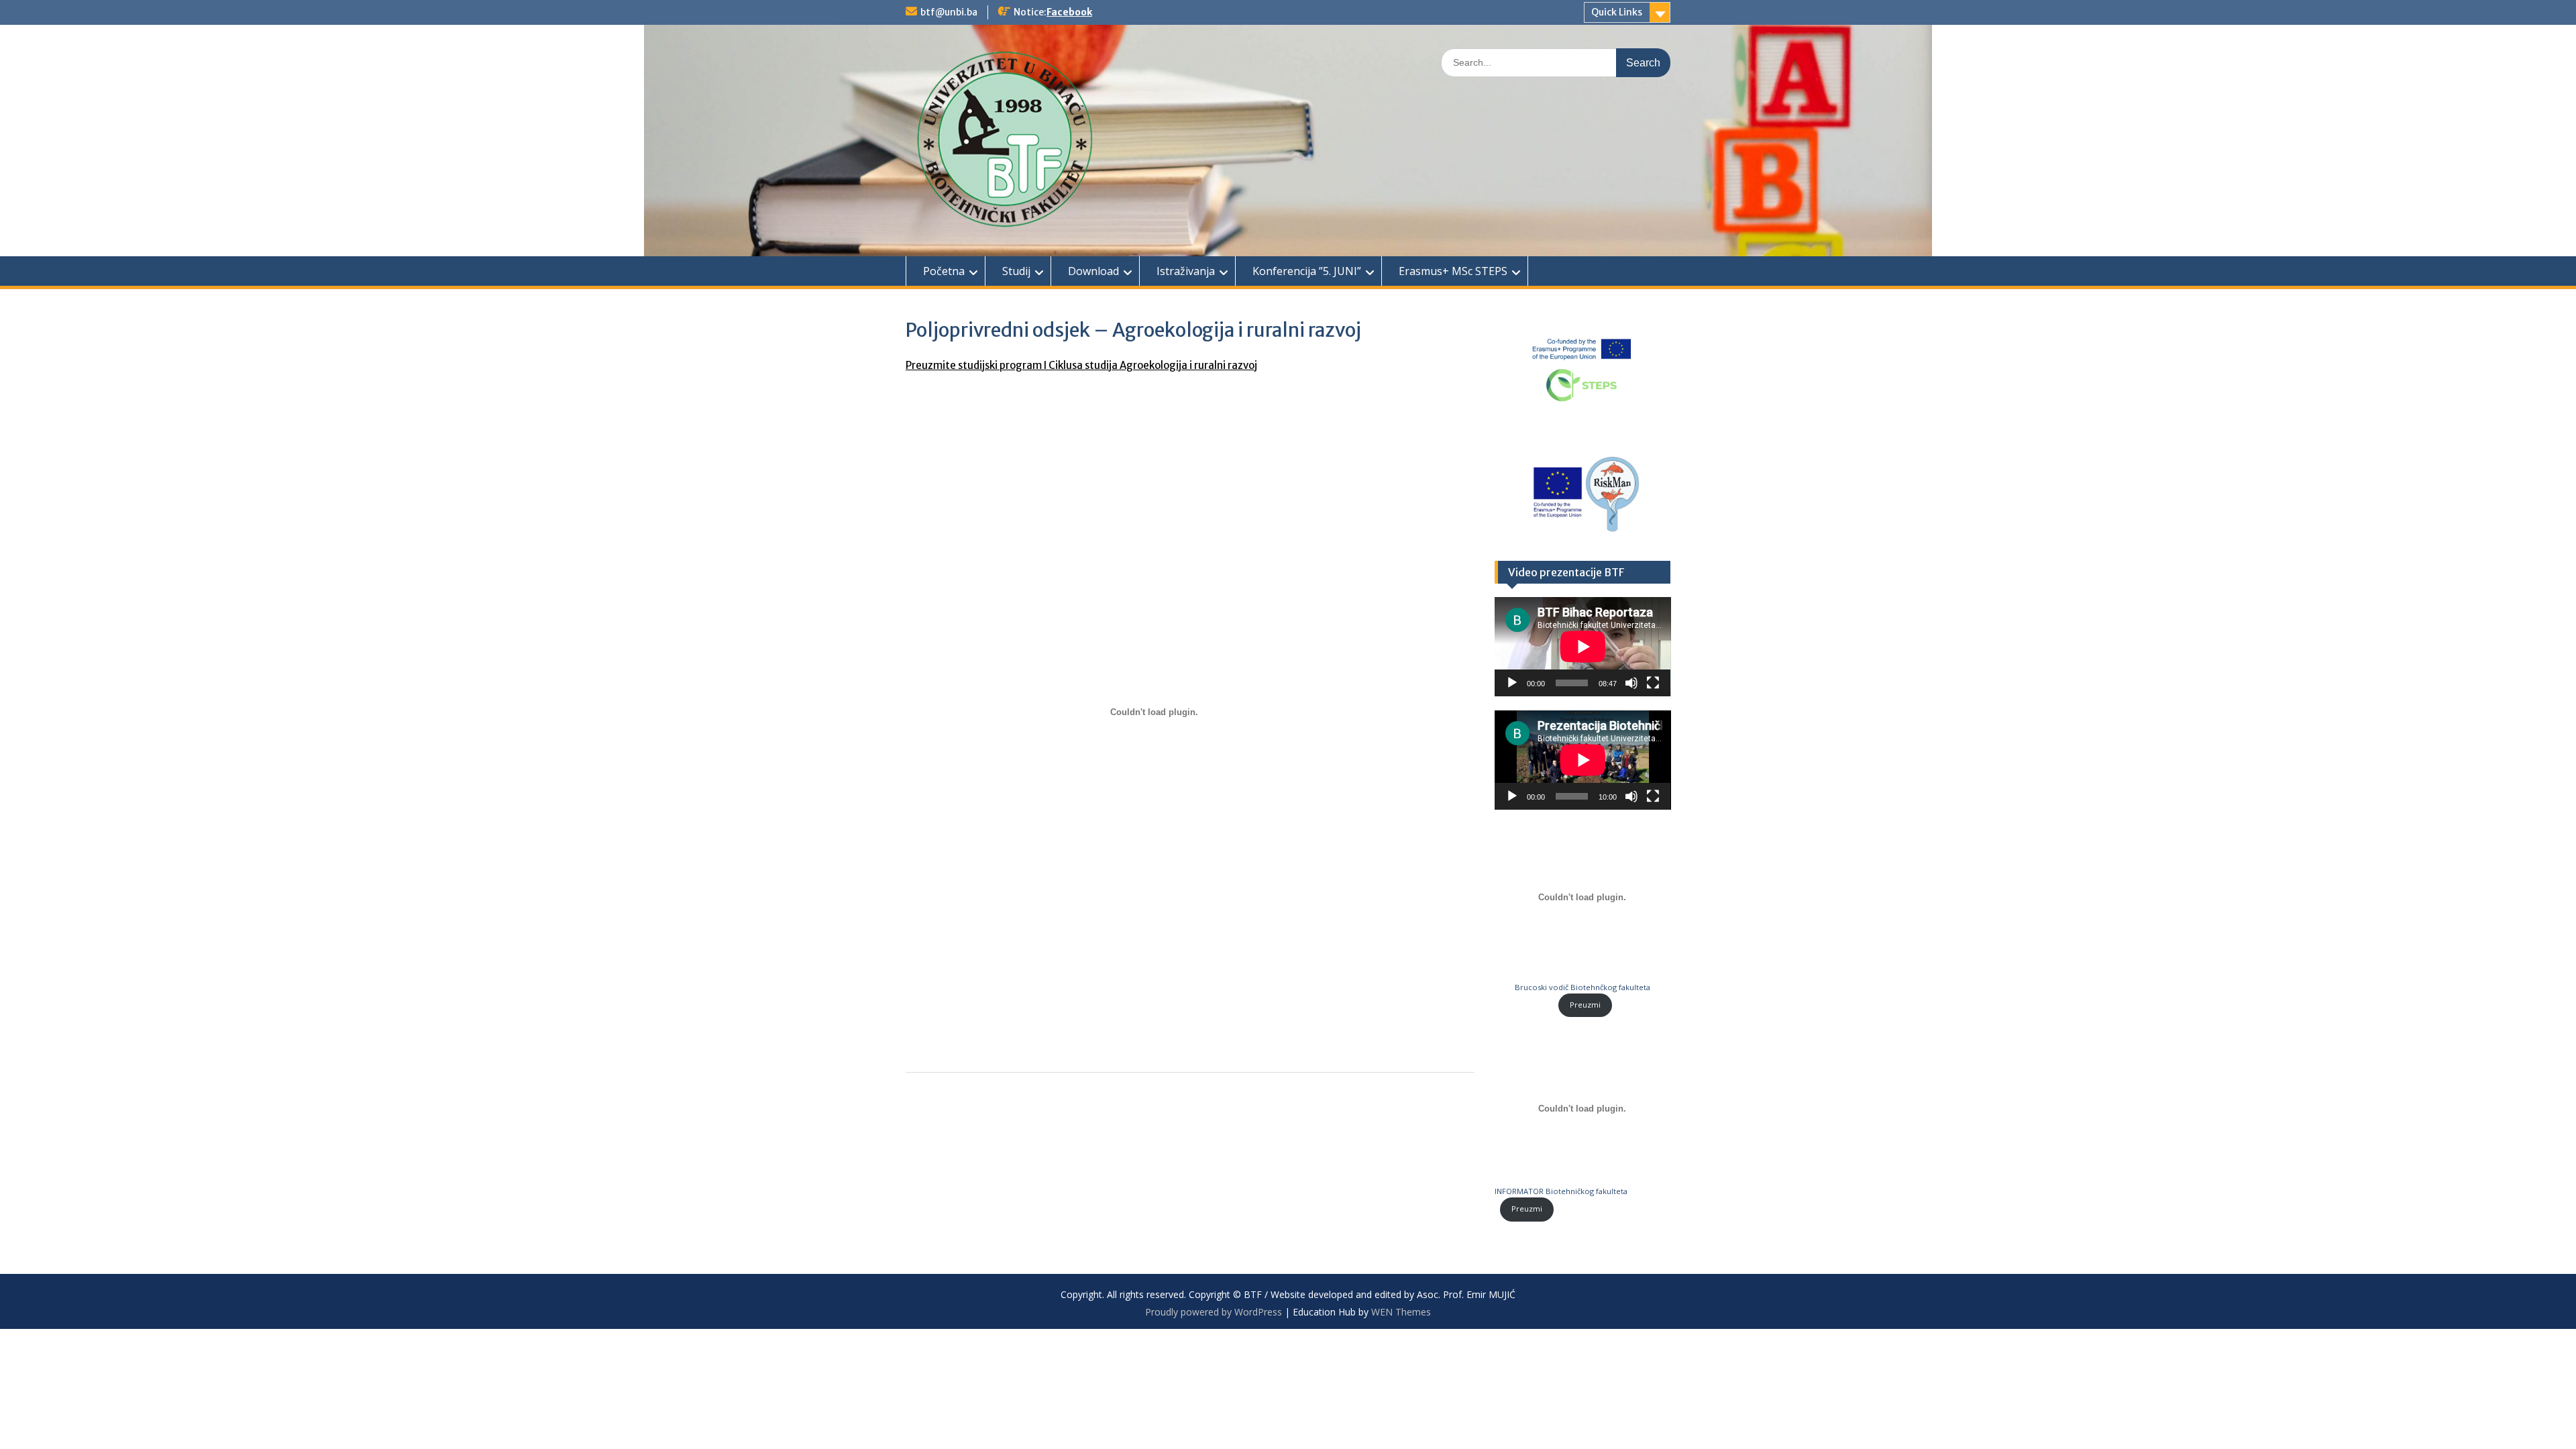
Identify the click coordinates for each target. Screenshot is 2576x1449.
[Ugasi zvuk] (1631, 683)
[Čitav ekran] (1653, 683)
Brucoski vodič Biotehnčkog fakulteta (1582, 987)
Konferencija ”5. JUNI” (1307, 271)
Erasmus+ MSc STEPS (1453, 271)
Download (1093, 271)
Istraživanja (1186, 271)
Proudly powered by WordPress (1214, 1312)
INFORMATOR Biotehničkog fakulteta (1561, 1191)
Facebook (1069, 12)
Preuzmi (1585, 1005)
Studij (1016, 271)
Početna (944, 271)
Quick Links (1617, 12)
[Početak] (1512, 683)
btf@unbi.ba (949, 12)
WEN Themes (1401, 1312)
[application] (1583, 647)
